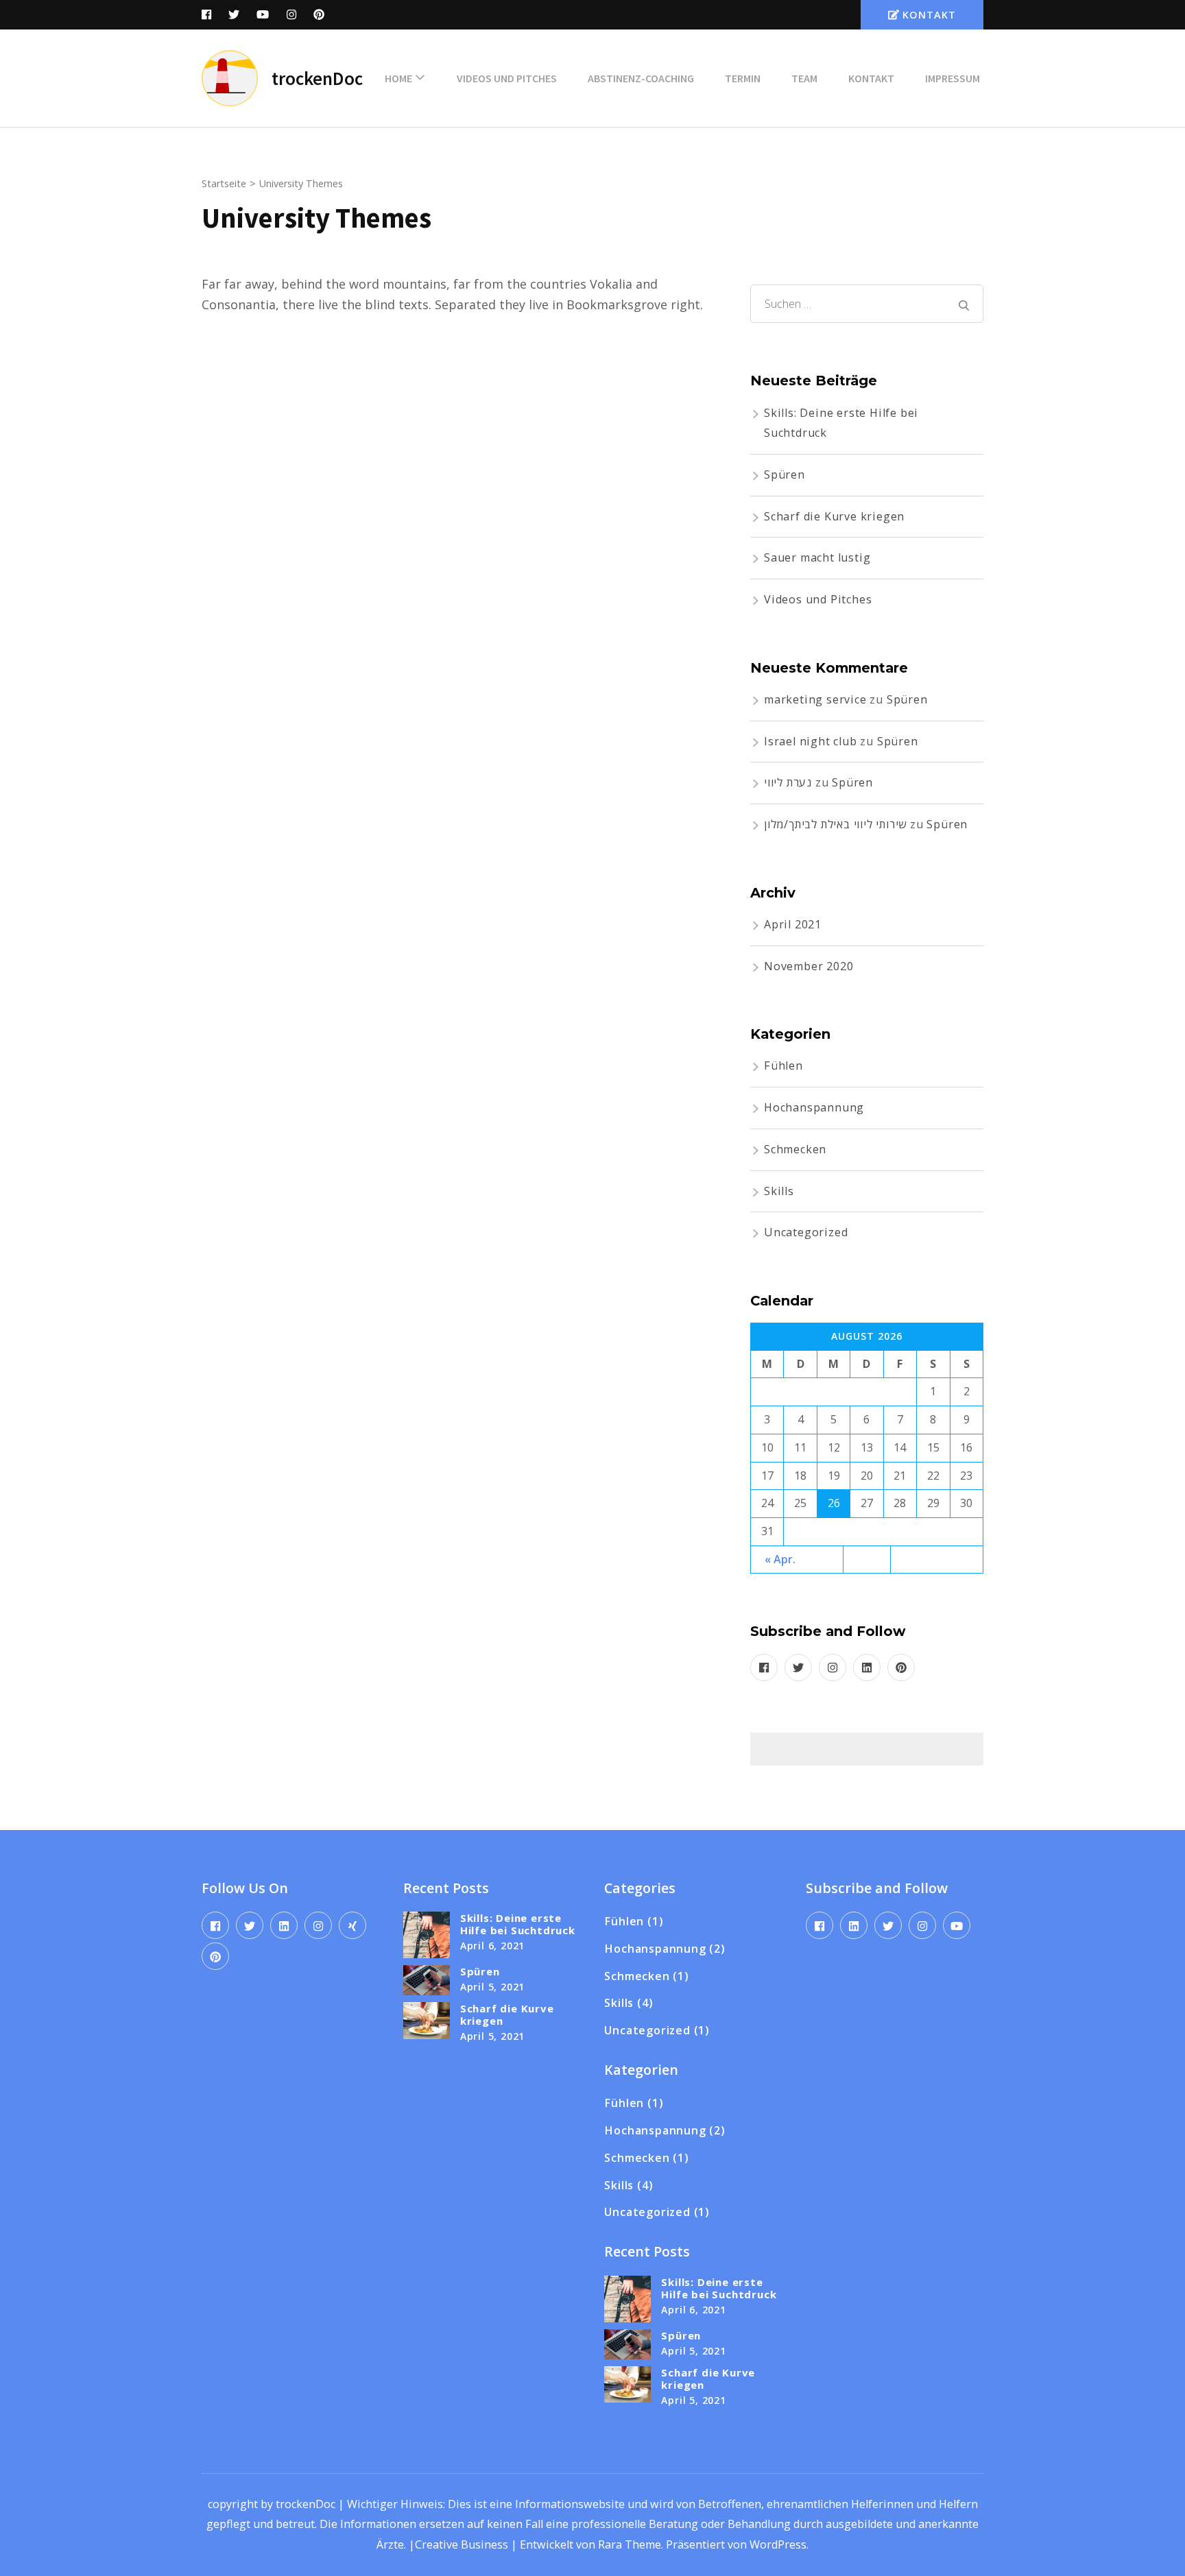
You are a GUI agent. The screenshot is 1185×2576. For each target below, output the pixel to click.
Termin (743, 78)
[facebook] (764, 1668)
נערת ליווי (788, 782)
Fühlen (783, 1066)
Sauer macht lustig (817, 557)
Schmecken (795, 1149)
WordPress (778, 2544)
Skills (779, 1191)
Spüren (785, 474)
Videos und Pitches (507, 78)
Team (804, 78)
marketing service (815, 699)
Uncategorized (806, 1232)
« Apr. (780, 1559)
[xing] (352, 1925)
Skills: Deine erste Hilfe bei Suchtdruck (518, 1924)
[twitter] (798, 1668)
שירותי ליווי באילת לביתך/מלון (835, 824)
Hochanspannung (814, 1107)
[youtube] (957, 1925)
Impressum (953, 78)
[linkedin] (867, 1668)
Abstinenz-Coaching (641, 78)
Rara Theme (630, 2544)
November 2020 (809, 966)
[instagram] (833, 1668)
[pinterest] (901, 1668)
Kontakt (929, 15)
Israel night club (811, 741)
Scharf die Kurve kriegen (834, 516)
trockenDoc (317, 78)
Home (398, 78)
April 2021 (793, 924)
